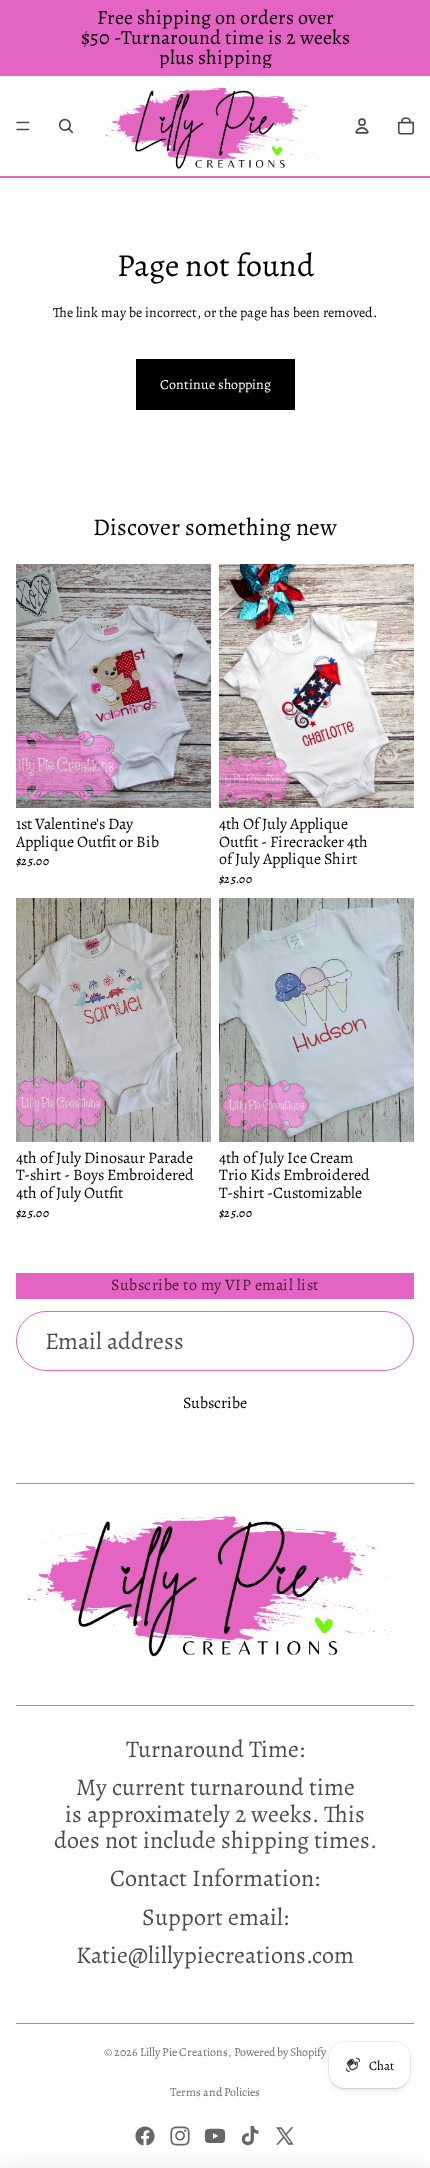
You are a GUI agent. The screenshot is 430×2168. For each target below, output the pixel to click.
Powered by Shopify (280, 2052)
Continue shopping (215, 384)
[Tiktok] (250, 2136)
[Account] (362, 126)
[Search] (66, 126)
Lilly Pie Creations (184, 2052)
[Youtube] (215, 2136)
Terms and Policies (215, 2092)
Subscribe (215, 1403)
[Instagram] (180, 2136)
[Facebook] (145, 2136)
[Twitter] (285, 2136)
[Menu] (23, 126)
